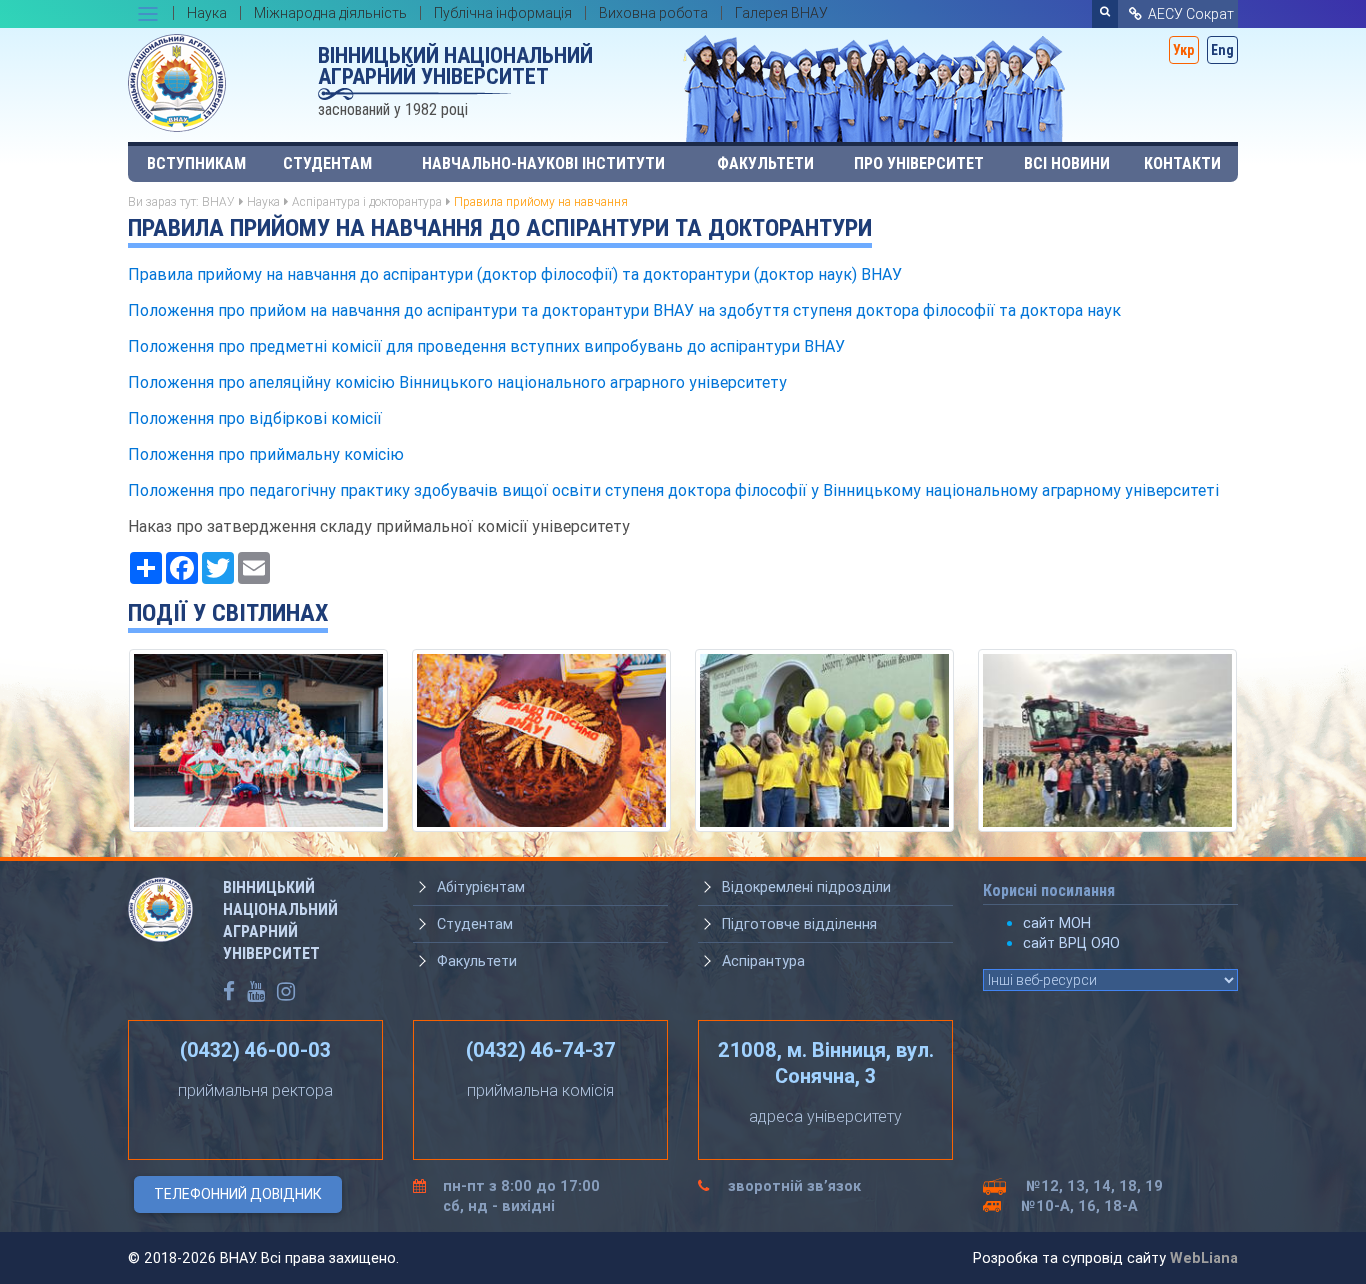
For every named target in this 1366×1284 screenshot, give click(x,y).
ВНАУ (218, 201)
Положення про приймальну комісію (266, 454)
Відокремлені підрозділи (806, 887)
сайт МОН (1057, 923)
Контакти (1182, 163)
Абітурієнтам (481, 887)
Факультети (765, 163)
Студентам (327, 163)
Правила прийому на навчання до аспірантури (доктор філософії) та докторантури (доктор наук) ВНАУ (515, 274)
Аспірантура (763, 961)
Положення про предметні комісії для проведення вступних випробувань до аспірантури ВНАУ (486, 346)
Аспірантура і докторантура (367, 201)
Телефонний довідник (238, 1194)
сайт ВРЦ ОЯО (1071, 943)
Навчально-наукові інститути (543, 163)
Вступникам (196, 163)
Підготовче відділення (799, 924)
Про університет (919, 163)
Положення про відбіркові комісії (255, 418)
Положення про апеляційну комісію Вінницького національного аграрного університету (457, 382)
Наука (263, 201)
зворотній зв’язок (794, 1186)
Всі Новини (1067, 163)
